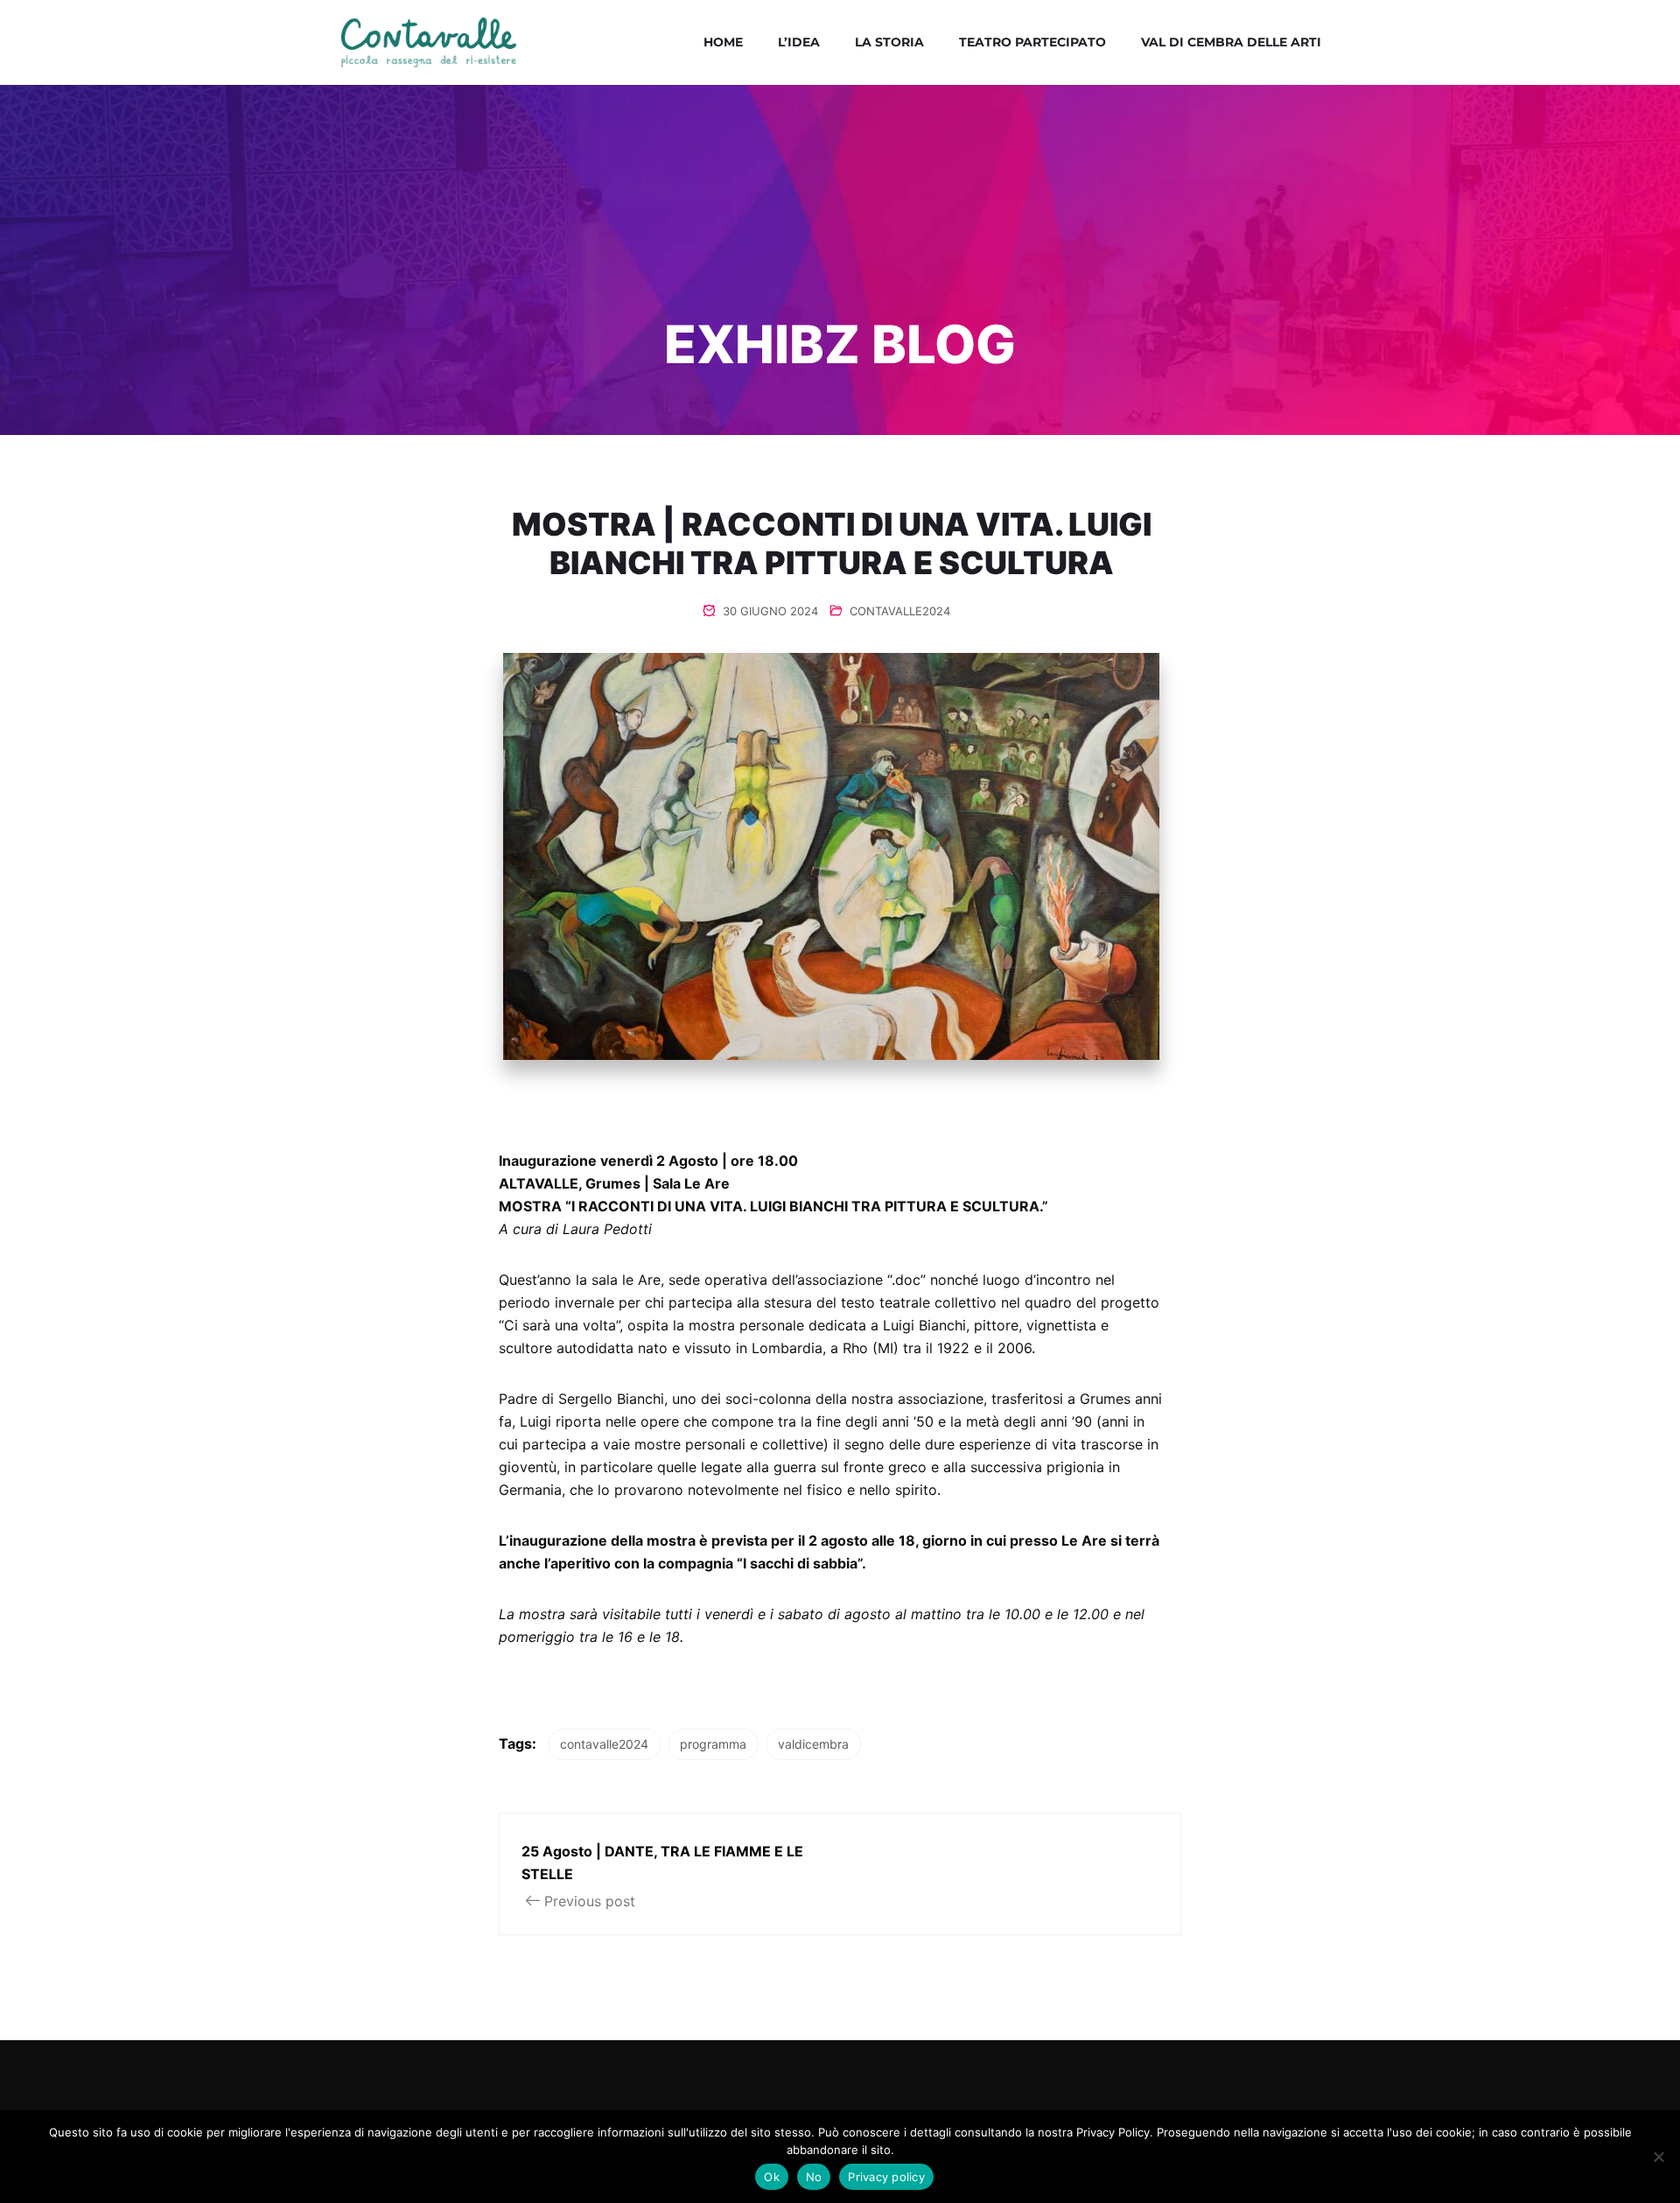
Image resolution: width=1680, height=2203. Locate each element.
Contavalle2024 (900, 611)
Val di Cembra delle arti (1231, 42)
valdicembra (813, 1744)
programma (713, 1744)
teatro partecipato (1032, 42)
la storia (889, 42)
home (723, 42)
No (814, 2177)
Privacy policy (886, 2177)
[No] (1658, 2157)
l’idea (799, 42)
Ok (772, 2177)
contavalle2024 (604, 1744)
